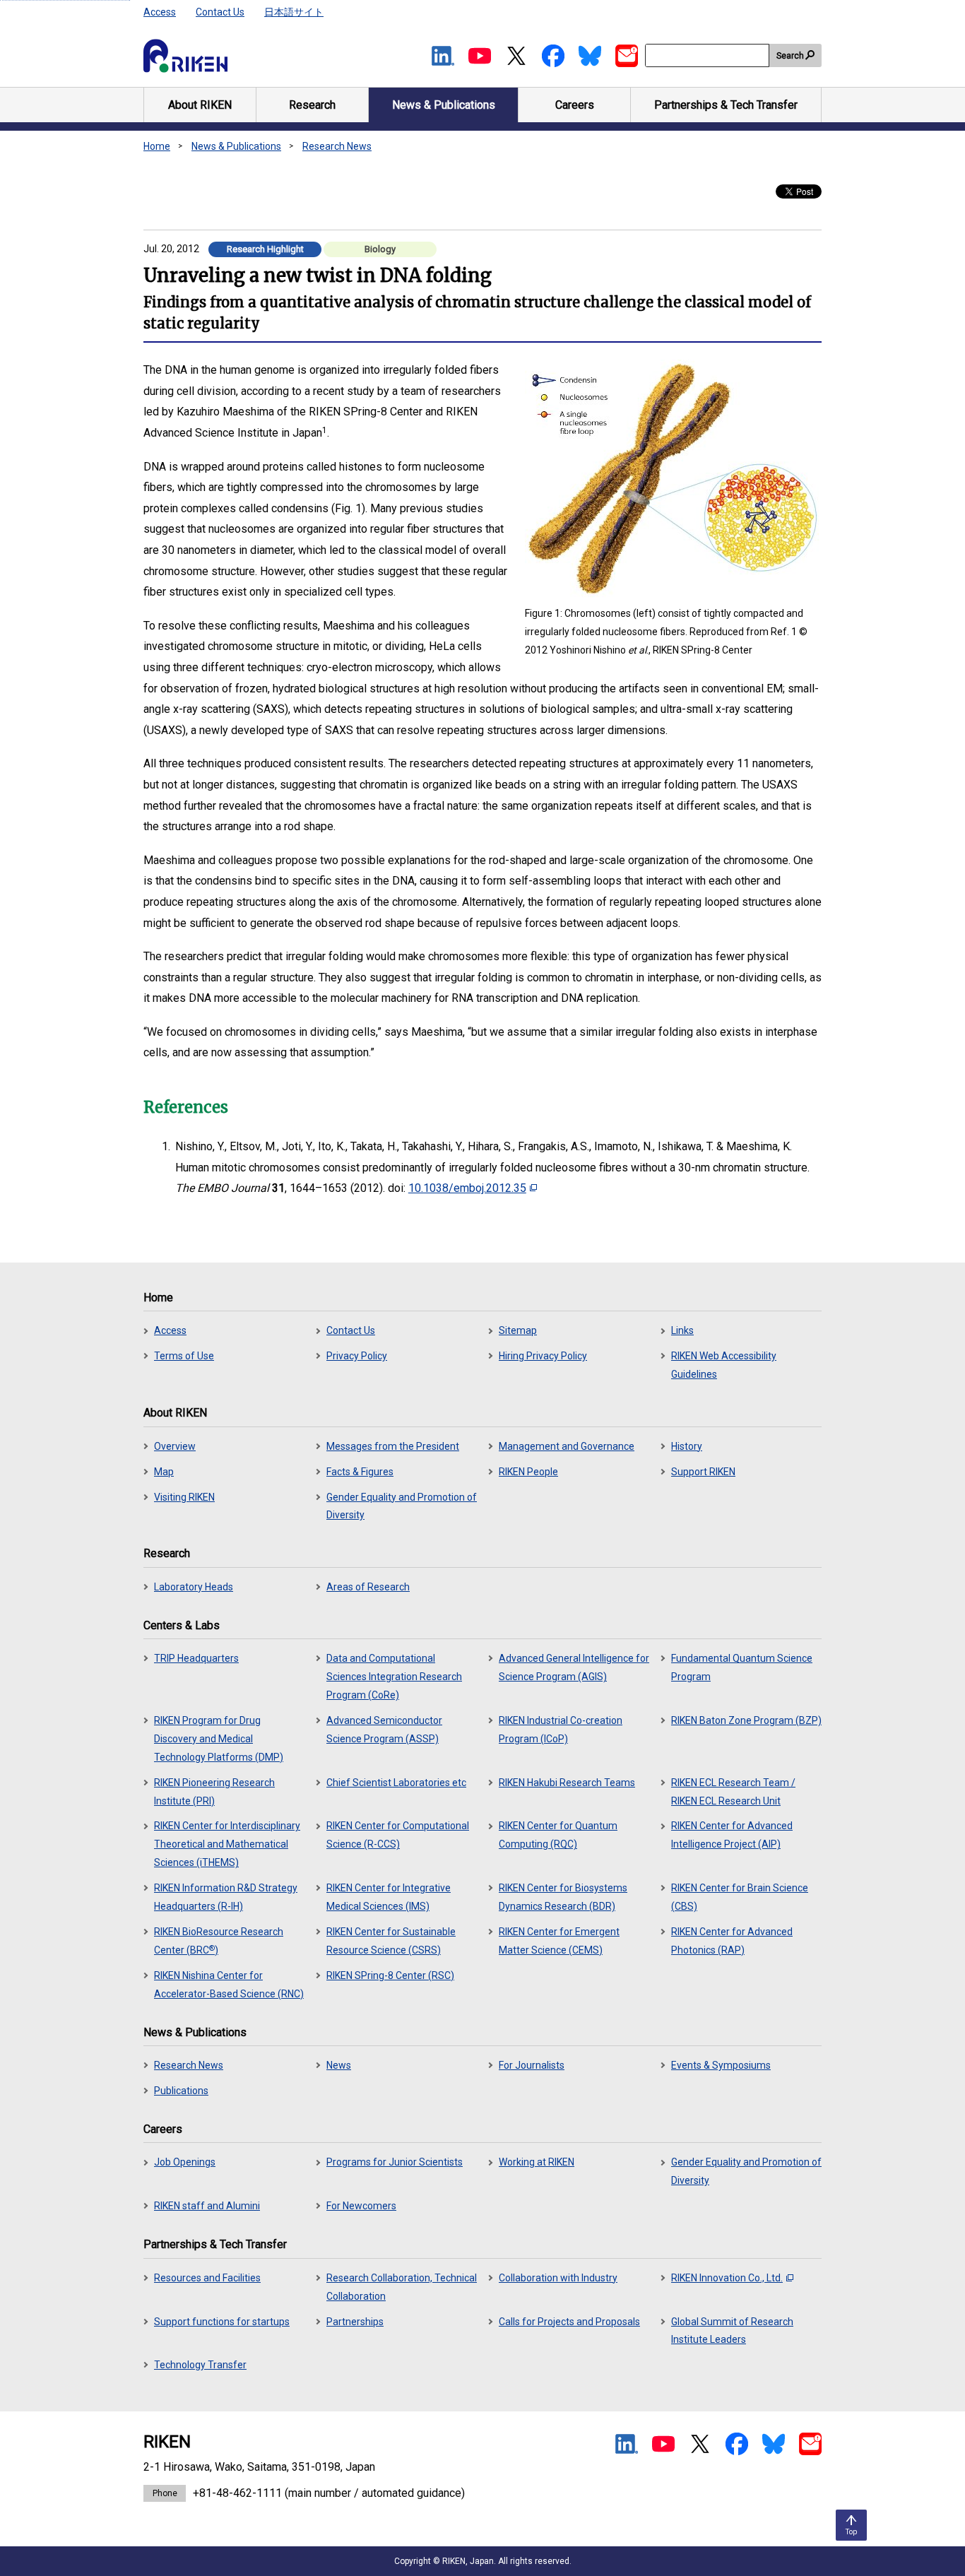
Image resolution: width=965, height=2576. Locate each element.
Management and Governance (567, 1446)
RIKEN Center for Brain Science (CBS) (740, 1897)
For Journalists (532, 2065)
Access (160, 12)
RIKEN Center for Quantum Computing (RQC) (558, 1835)
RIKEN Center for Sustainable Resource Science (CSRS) (391, 1941)
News (339, 2065)
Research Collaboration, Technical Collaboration (402, 2287)
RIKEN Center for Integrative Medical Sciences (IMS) (389, 1897)
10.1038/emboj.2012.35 (467, 1188)
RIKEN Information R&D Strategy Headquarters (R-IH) (226, 1897)
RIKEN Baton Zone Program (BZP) (746, 1720)
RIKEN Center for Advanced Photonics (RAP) (732, 1941)
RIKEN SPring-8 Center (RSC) (390, 1975)
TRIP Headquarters (196, 1658)
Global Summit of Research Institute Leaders (732, 2331)
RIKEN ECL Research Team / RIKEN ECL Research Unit (733, 1792)
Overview (175, 1446)
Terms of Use (184, 1356)
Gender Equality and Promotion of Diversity (402, 1506)
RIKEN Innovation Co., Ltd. (727, 2278)
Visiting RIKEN (184, 1497)
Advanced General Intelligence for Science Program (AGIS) (574, 1667)
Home (157, 146)
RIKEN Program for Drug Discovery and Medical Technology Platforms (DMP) (219, 1739)
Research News (337, 146)
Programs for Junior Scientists (395, 2162)
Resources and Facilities (207, 2278)
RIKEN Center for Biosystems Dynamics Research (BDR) (563, 1897)
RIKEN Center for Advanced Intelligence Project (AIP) (732, 1835)
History (687, 1446)
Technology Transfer (200, 2365)
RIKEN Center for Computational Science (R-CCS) (398, 1835)
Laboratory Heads (194, 1587)
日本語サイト (294, 12)
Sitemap (518, 1330)
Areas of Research (368, 1587)
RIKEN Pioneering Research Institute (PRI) (214, 1792)
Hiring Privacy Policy (543, 1356)
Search (790, 56)
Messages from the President (393, 1446)
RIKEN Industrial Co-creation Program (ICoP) (561, 1730)
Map (164, 1472)
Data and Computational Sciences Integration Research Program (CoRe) (394, 1677)
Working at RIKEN (537, 2162)
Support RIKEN (703, 1472)
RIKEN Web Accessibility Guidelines (724, 1365)
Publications (181, 2091)
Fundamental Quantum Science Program (742, 1667)
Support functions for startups (222, 2322)
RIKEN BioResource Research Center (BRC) (219, 1941)
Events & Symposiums (721, 2065)
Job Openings (185, 2162)
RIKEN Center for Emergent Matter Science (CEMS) (559, 1941)
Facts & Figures (360, 1472)
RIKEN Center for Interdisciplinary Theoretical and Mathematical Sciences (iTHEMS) (227, 1844)
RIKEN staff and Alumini (207, 2206)
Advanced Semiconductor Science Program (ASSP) (384, 1730)
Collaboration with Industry (558, 2278)
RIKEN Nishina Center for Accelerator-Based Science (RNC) (229, 1985)
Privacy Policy (357, 1356)
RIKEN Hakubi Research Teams (567, 1783)
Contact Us (220, 12)
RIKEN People (528, 1472)
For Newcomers (361, 2206)
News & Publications (236, 146)
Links (682, 1330)
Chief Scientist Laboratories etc (396, 1783)
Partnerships (355, 2322)
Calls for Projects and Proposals (569, 2322)
